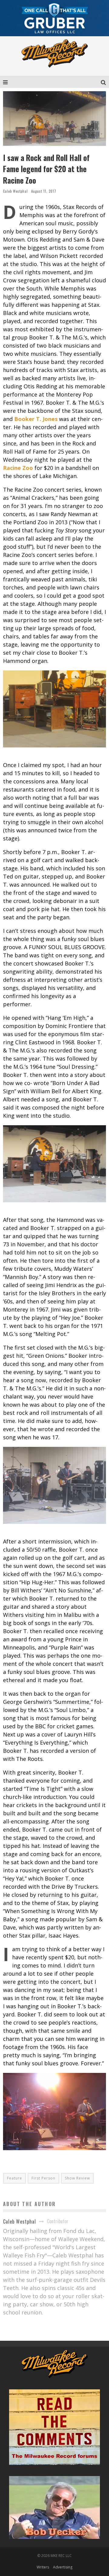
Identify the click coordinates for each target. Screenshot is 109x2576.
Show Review (77, 2178)
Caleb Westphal (15, 191)
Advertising (63, 2567)
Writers (43, 2567)
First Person (43, 2178)
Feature (15, 2178)
